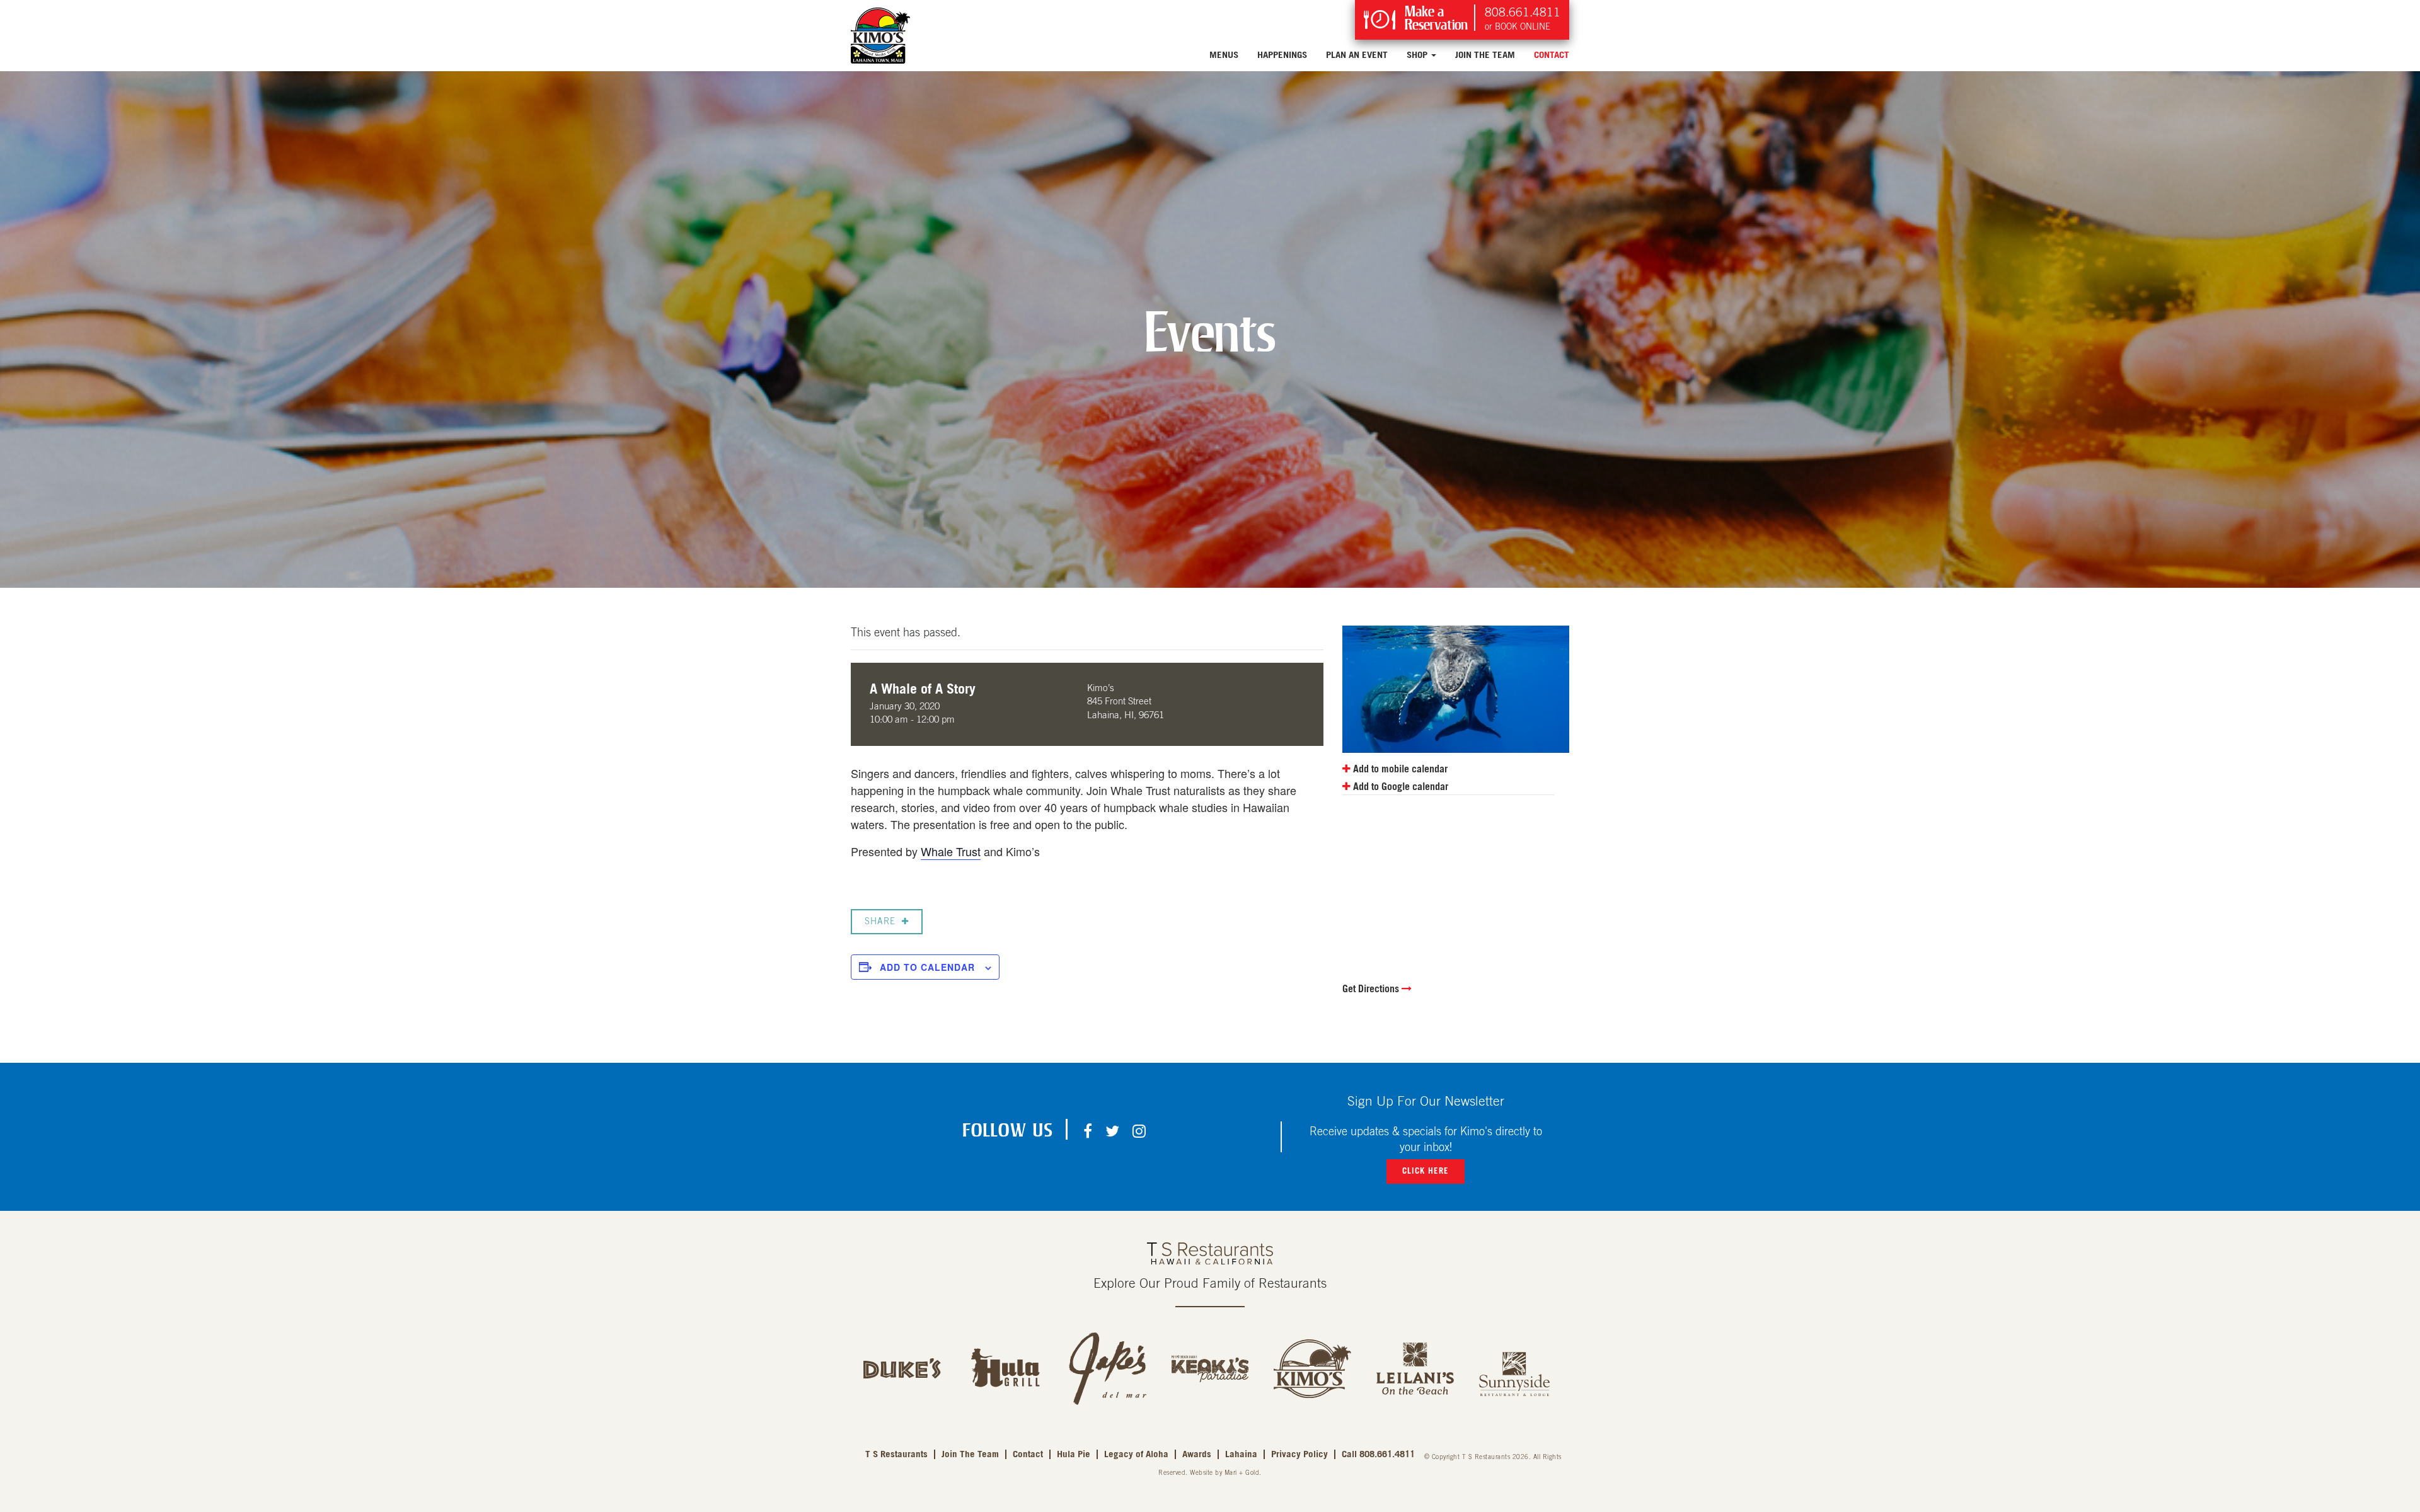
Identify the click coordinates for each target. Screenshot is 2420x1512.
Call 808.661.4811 (1378, 1454)
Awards (1197, 1454)
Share (880, 922)
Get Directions (1372, 989)
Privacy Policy (1299, 1454)
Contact (1552, 55)
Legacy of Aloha (1136, 1454)
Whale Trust (951, 851)
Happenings (1282, 55)
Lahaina (1241, 1454)
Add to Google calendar (1399, 787)
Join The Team (1485, 55)
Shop (1418, 55)
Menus (1224, 55)
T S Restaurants (896, 1454)
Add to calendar (927, 967)
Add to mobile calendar (1399, 769)
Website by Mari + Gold (1224, 1473)
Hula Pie (1074, 1454)
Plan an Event (1357, 55)
